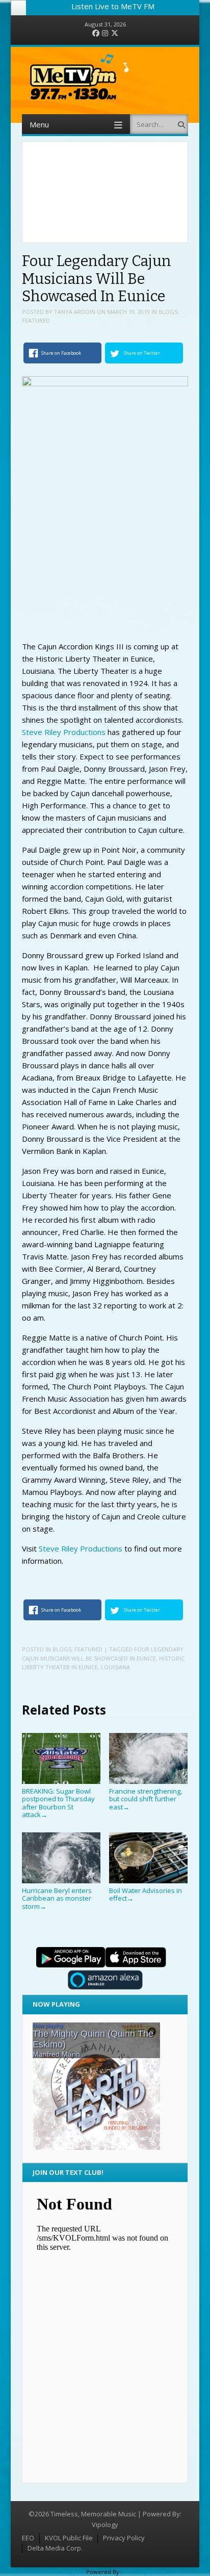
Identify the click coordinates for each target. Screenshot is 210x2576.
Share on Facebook (61, 353)
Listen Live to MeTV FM (113, 6)
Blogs (168, 312)
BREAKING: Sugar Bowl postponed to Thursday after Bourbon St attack (58, 1803)
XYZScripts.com (145, 2572)
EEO (28, 2538)
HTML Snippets (64, 2572)
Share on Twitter (142, 353)
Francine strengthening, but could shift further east (146, 1799)
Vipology (105, 2525)
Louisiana (115, 1667)
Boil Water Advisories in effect (146, 1894)
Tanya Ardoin (75, 312)
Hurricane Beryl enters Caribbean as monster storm (57, 1898)
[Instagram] (105, 33)
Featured (36, 320)
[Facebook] (96, 33)
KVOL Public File (69, 2538)
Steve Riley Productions (64, 732)
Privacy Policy (124, 2538)
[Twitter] (115, 33)
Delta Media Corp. (55, 2548)
